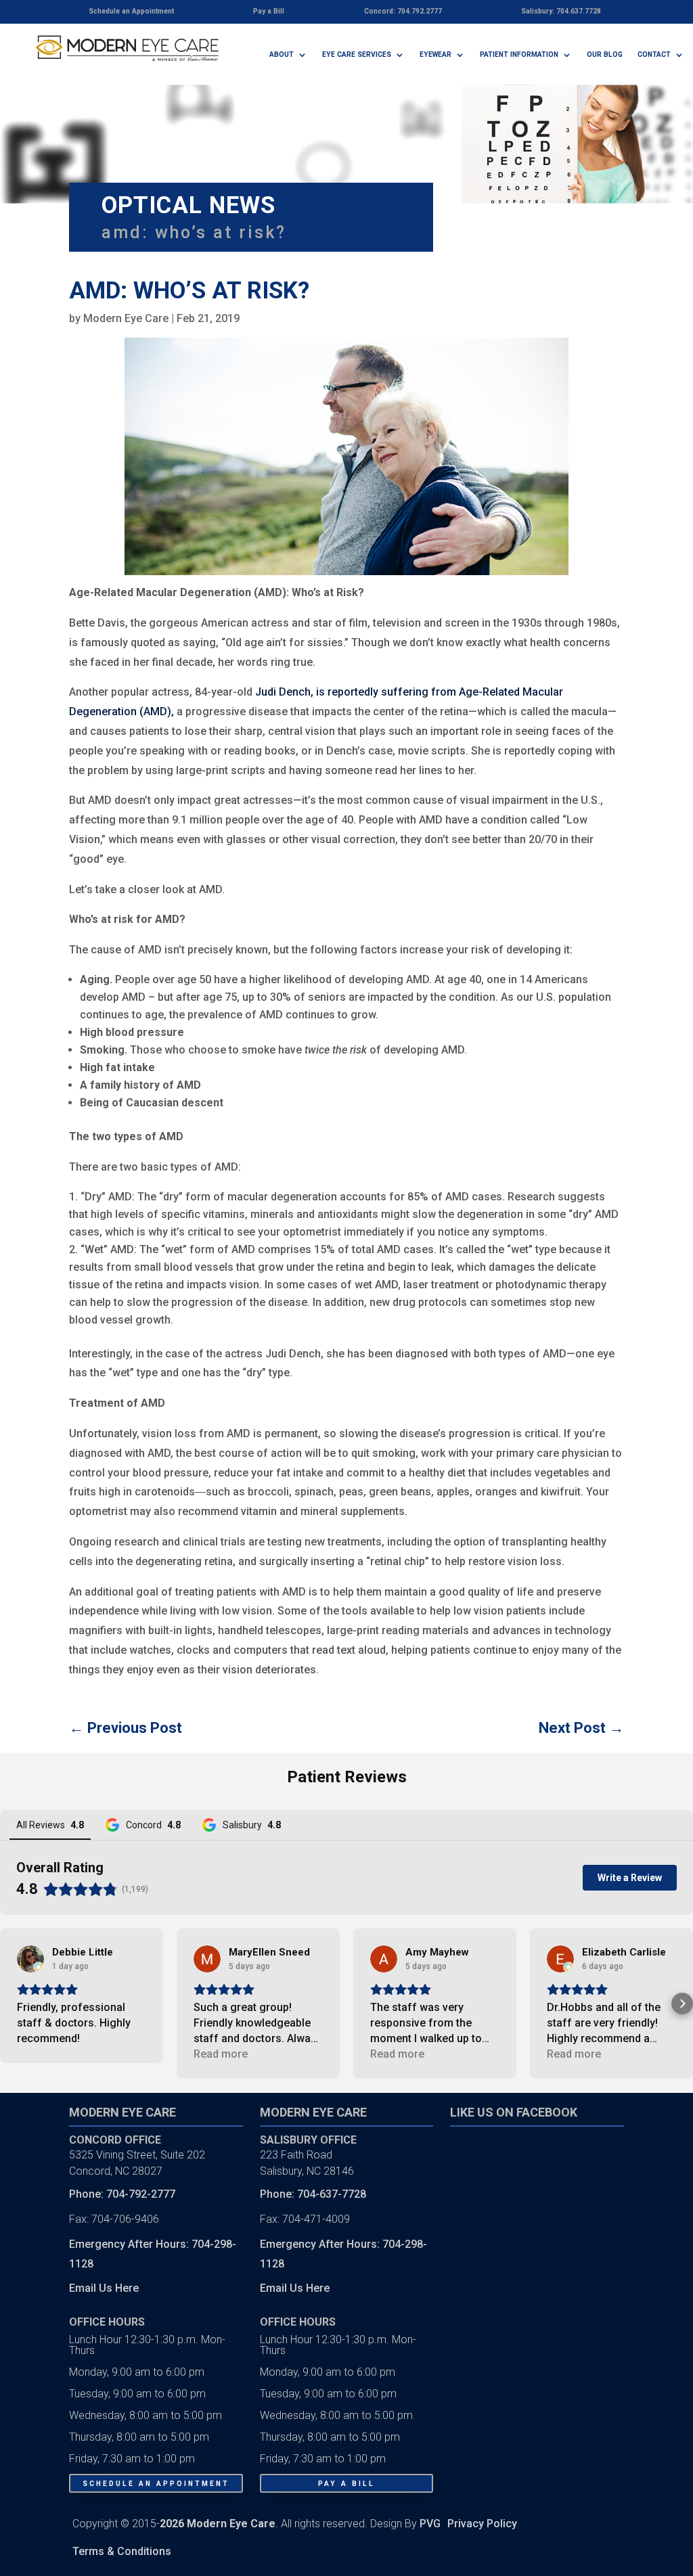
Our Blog (605, 54)
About (282, 54)
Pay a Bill (346, 2484)
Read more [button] (221, 2054)
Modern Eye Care (126, 318)
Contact (654, 54)
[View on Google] (30, 1959)
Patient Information (519, 54)
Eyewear (435, 54)
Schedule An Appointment (156, 2484)
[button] (11, 2004)
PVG (430, 2524)
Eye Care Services (357, 54)
